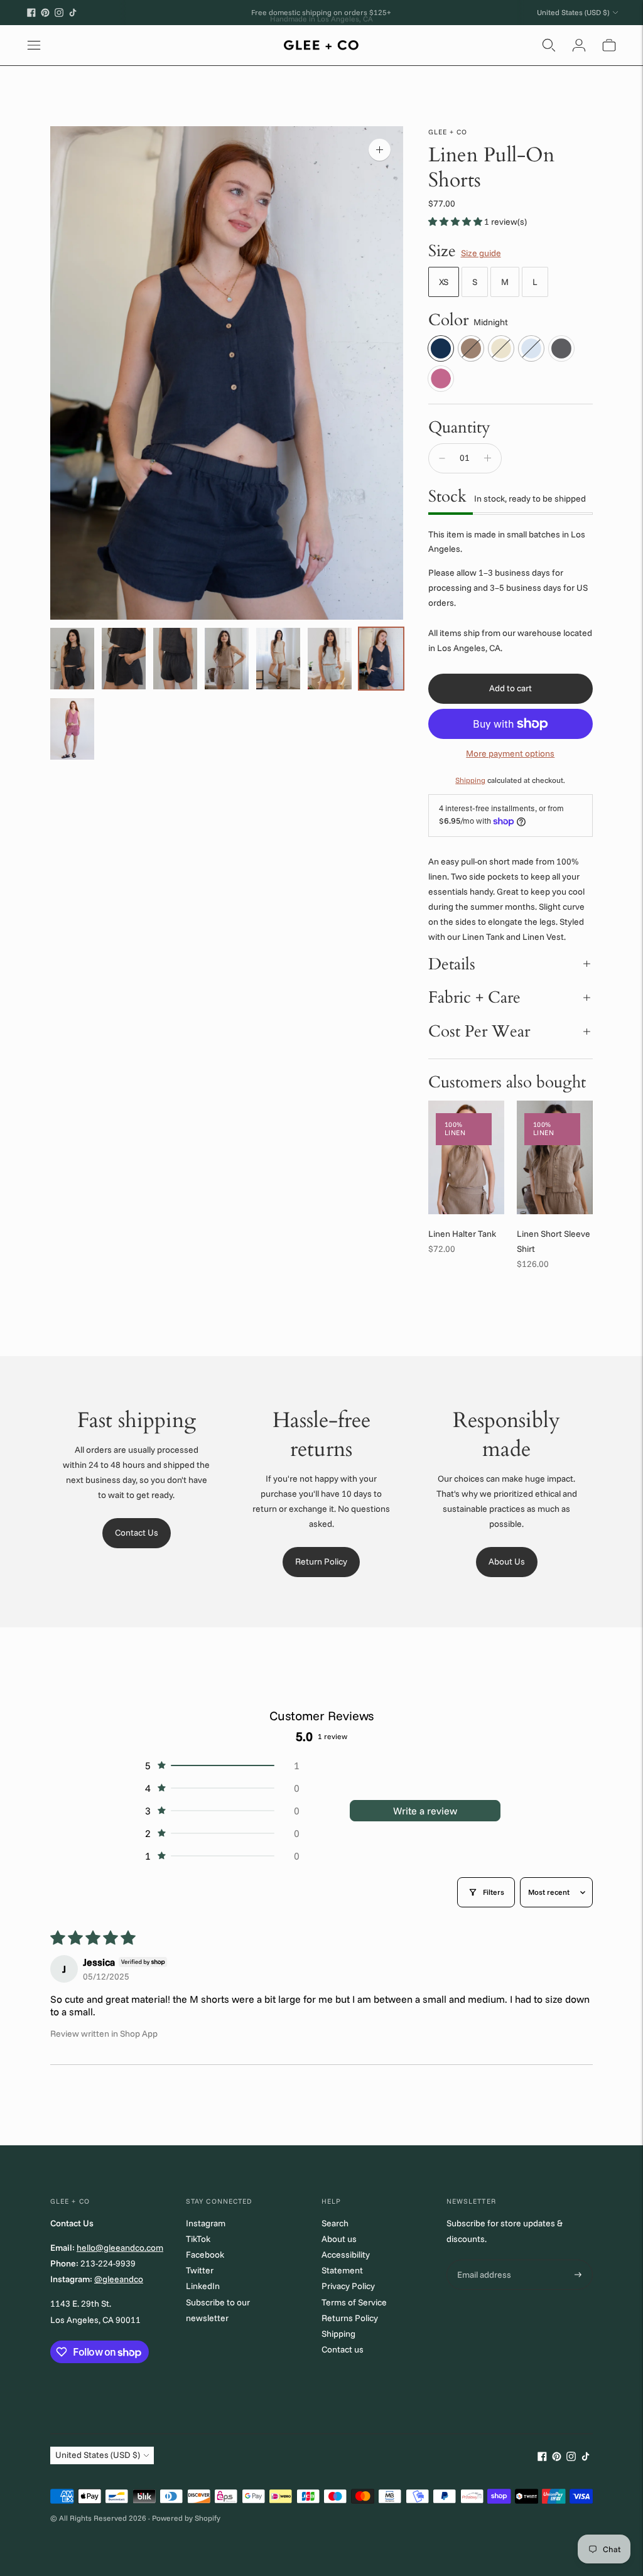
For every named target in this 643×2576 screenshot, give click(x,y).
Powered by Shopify (186, 2518)
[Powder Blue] (531, 348)
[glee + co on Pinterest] (45, 13)
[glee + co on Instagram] (59, 13)
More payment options (510, 753)
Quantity (459, 427)
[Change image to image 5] (278, 659)
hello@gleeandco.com (120, 2248)
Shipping (470, 780)
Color (448, 320)
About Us (507, 1561)
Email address (483, 2260)
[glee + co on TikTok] (73, 13)
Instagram (206, 2223)
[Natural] (501, 348)
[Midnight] (441, 348)
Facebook (205, 2255)
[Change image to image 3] (175, 659)
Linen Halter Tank (462, 1234)
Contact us (343, 2349)
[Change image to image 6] (330, 659)
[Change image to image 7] (381, 659)
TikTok (198, 2239)
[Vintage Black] (561, 348)
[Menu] (34, 45)
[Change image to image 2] (124, 659)
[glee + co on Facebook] (31, 13)
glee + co (448, 132)
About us (339, 2239)
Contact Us (137, 1533)
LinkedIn (203, 2286)
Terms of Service (354, 2302)
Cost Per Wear (479, 1031)
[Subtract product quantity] (442, 458)
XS (444, 282)
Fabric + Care (474, 997)
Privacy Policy (348, 2286)
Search (335, 2223)
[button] (456, 222)
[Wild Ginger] (441, 379)
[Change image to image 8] (72, 729)
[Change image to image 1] (72, 659)
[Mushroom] (471, 348)
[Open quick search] (549, 45)
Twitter (200, 2270)
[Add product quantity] (488, 458)
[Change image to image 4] (227, 659)
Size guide (481, 253)
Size (442, 251)
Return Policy (321, 1561)
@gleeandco (119, 2279)
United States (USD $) (573, 12)
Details (452, 964)
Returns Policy (350, 2318)
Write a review (425, 1811)
